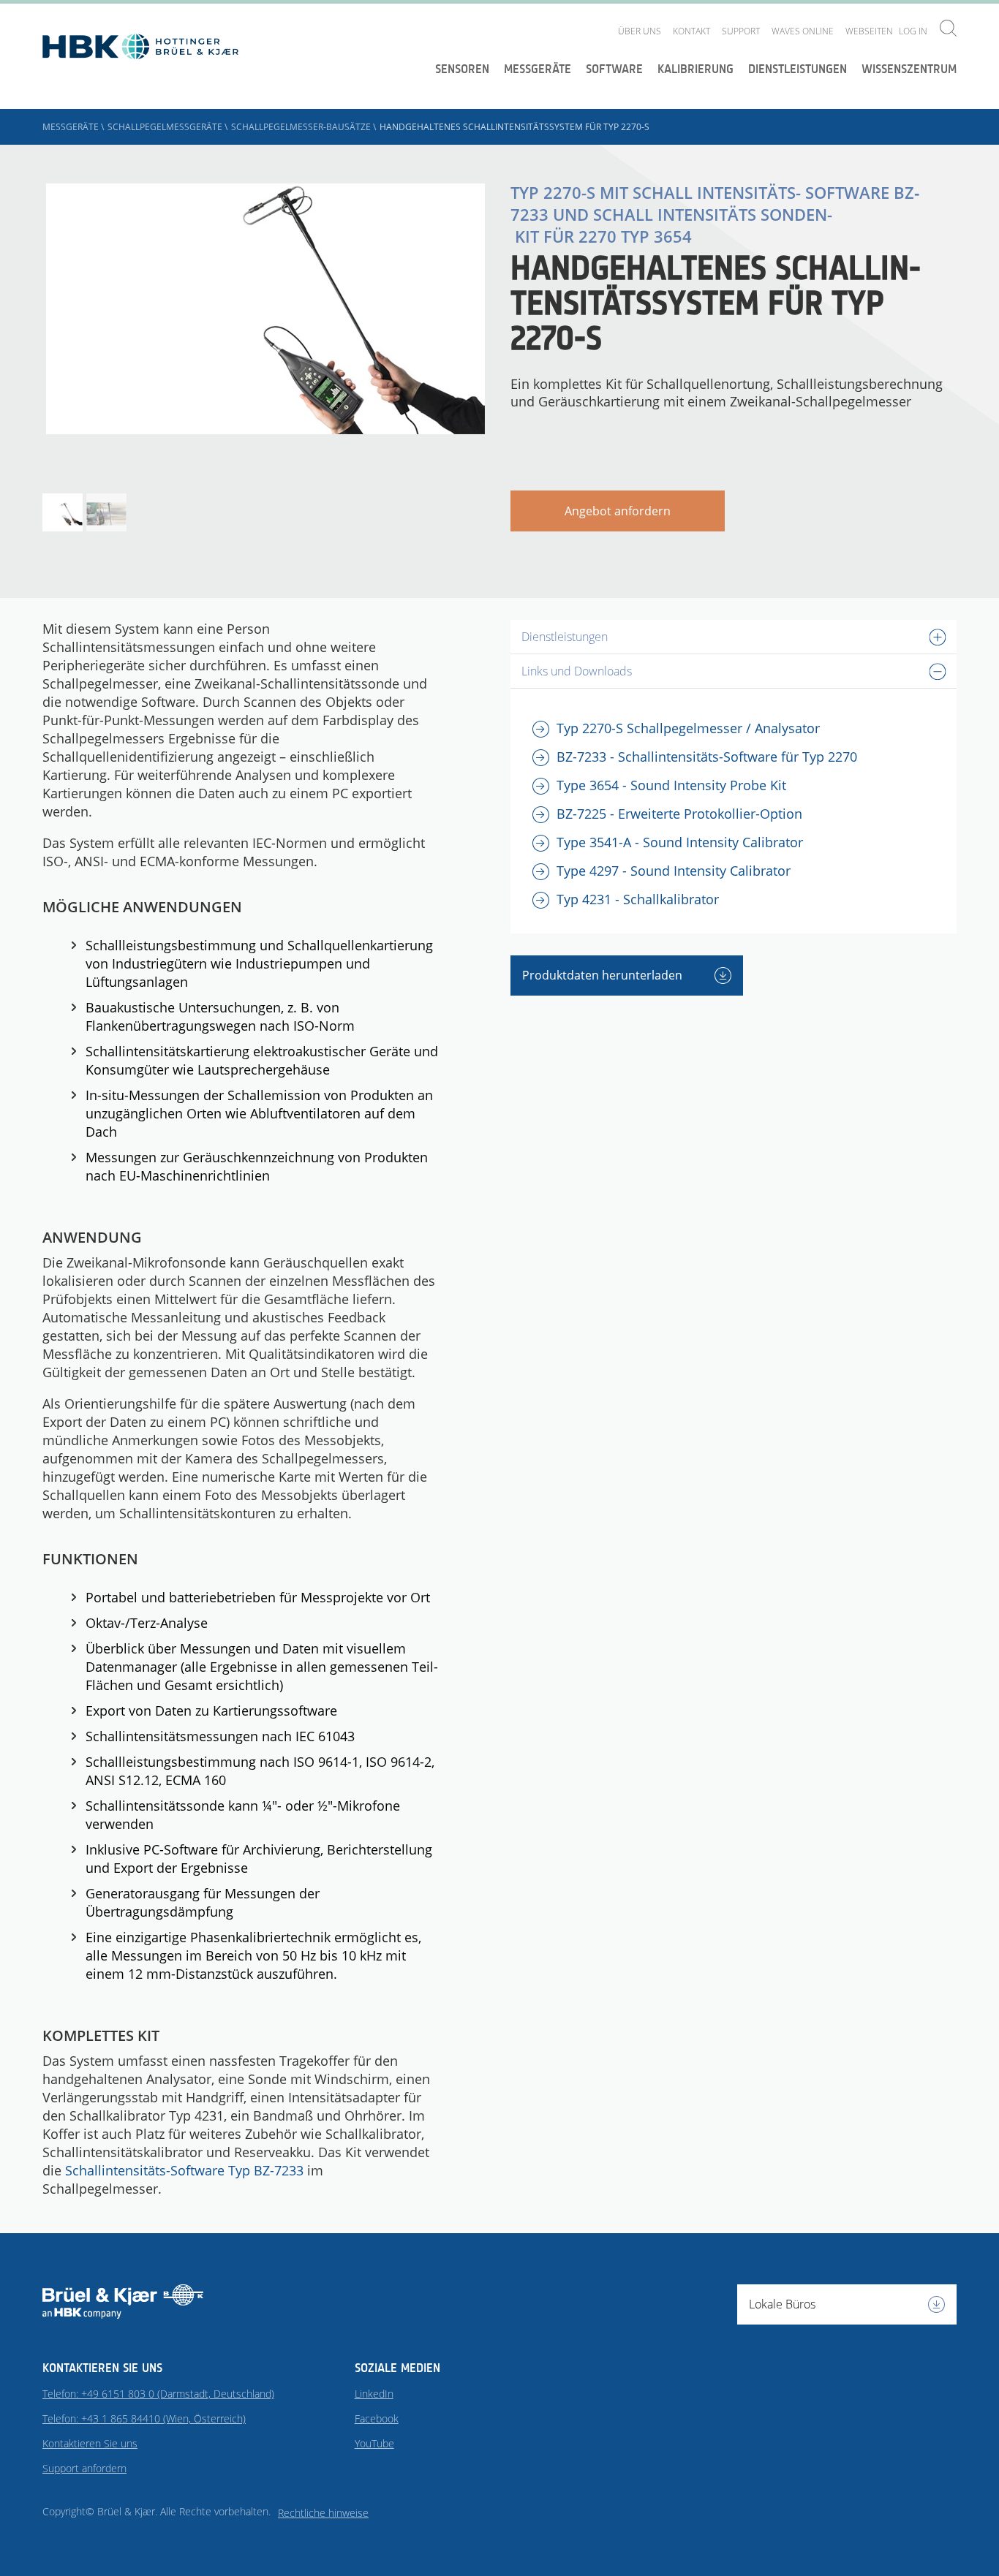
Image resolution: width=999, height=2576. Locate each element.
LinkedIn (374, 2394)
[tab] (734, 637)
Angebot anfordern (618, 511)
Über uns (640, 31)
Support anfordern (84, 2468)
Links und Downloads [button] (577, 671)
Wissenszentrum (909, 69)
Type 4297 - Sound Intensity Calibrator (674, 871)
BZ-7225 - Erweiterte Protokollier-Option (679, 814)
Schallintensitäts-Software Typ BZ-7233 (184, 2170)
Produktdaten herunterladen (604, 975)
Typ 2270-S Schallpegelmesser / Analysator (688, 728)
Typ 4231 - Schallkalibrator (638, 899)
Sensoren (462, 69)
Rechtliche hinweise (323, 2513)
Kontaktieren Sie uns (90, 2443)
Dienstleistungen (798, 69)
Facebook (377, 2418)
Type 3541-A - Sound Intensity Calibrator (680, 842)
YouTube (374, 2443)
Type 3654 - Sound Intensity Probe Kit (671, 785)
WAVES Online (803, 31)
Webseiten (869, 31)
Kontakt (691, 31)
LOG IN (913, 31)
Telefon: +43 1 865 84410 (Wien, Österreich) (144, 2418)
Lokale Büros (782, 2304)
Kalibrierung (695, 69)
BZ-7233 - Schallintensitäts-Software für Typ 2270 (707, 757)
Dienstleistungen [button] (565, 637)
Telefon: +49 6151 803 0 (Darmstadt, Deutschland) (158, 2394)
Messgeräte (538, 69)
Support (741, 31)
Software (614, 69)
